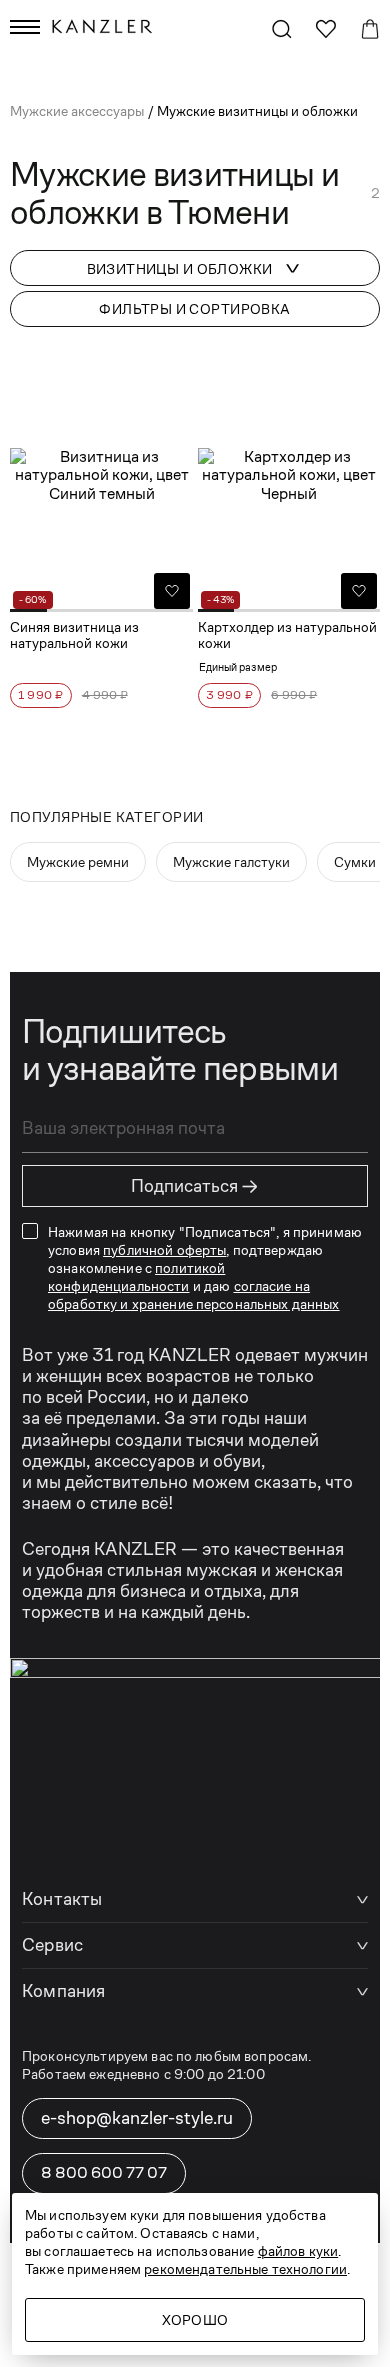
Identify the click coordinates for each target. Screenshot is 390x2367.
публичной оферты (164, 1250)
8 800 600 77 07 (104, 2172)
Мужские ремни (78, 862)
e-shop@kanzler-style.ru (137, 2118)
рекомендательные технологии (245, 2269)
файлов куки (298, 2251)
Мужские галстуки (231, 862)
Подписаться (195, 1186)
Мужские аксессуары (78, 111)
